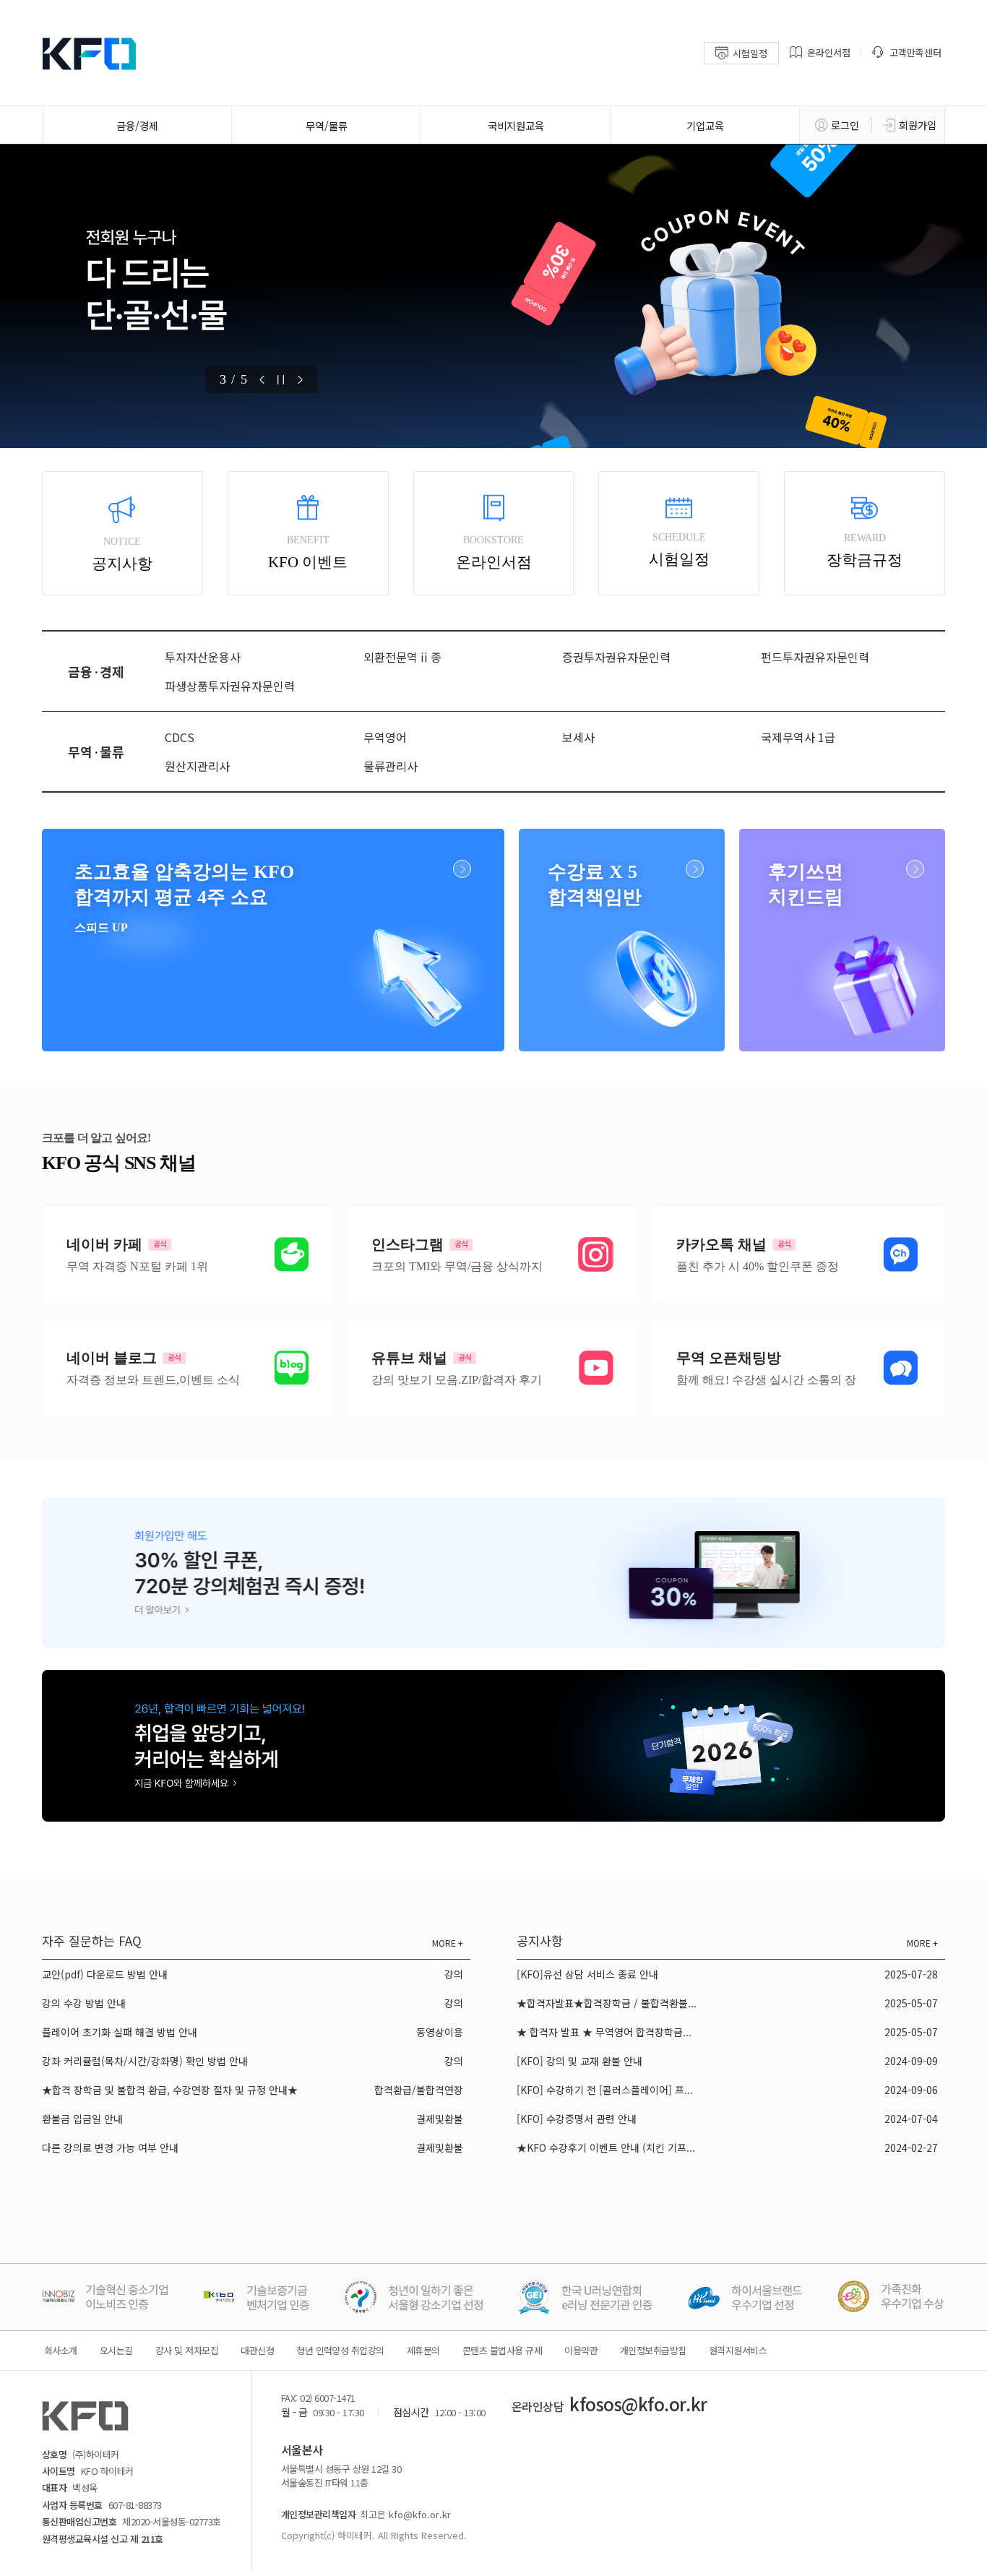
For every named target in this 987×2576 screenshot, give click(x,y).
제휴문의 (423, 2350)
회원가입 (918, 125)
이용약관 (581, 2350)
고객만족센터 (915, 52)
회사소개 (61, 2350)
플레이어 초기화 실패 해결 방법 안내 (120, 2032)
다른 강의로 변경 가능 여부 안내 (110, 2148)
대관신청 (257, 2350)
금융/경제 (137, 125)
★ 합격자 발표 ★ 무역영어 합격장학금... (604, 2032)
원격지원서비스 (738, 2350)
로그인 (845, 125)
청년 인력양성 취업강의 (340, 2350)
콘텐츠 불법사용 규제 (502, 2350)
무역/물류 (327, 125)
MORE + (448, 1943)
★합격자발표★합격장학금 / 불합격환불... (607, 2003)
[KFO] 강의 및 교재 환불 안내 (579, 2061)
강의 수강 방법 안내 (84, 2003)
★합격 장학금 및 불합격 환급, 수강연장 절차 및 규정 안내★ (170, 2090)
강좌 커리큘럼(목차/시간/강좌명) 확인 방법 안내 (145, 2061)
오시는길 (116, 2350)
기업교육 (705, 125)
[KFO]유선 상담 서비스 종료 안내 (587, 1974)
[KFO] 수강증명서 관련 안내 (577, 2119)
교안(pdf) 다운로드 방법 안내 (105, 1974)
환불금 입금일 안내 (82, 2119)
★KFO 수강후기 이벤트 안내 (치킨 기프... (606, 2148)
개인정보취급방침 (653, 2350)
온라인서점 (829, 52)
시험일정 (750, 53)
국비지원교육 (516, 125)
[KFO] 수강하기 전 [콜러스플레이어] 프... (605, 2090)
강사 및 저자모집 (187, 2350)
